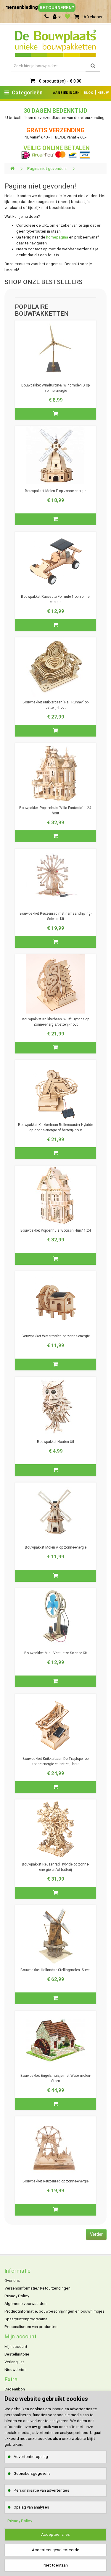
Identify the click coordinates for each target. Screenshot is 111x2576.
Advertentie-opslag (31, 2457)
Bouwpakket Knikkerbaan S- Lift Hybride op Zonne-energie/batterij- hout (55, 1022)
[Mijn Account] (57, 17)
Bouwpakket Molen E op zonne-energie (55, 491)
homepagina (57, 237)
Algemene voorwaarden (25, 2304)
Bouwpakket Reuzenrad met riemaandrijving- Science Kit (55, 916)
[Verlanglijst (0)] (67, 17)
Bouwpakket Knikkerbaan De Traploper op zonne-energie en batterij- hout (55, 1761)
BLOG (89, 93)
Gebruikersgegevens (32, 2473)
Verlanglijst (14, 2362)
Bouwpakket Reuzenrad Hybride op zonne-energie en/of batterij (55, 1867)
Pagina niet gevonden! (47, 169)
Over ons (12, 2281)
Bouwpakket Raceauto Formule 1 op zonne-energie (56, 599)
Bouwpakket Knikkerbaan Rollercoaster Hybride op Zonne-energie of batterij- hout (55, 1127)
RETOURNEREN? (57, 8)
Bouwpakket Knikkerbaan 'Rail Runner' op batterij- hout (55, 705)
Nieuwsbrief (15, 2370)
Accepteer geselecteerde (56, 2550)
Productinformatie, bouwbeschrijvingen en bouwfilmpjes (54, 2311)
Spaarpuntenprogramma (26, 2319)
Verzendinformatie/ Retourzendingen (37, 2288)
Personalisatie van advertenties (41, 2490)
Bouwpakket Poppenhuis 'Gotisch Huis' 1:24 (56, 1230)
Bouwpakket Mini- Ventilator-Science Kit (56, 1653)
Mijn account (16, 2347)
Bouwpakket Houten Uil (55, 1442)
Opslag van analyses (31, 2507)
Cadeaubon (15, 2389)
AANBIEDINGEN (66, 93)
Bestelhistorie (17, 2354)
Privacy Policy (17, 2296)
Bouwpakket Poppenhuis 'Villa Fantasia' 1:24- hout (56, 811)
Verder (96, 2234)
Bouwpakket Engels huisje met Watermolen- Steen (56, 2078)
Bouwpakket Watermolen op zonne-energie (56, 1336)
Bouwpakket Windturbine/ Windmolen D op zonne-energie (55, 388)
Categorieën (27, 92)
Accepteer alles (55, 2534)
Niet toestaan (56, 2565)
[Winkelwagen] (77, 17)
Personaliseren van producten (31, 2327)
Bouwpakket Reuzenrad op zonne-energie (55, 2181)
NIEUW (103, 93)
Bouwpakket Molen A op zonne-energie (56, 1547)
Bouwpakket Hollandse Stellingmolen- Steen (55, 1970)
